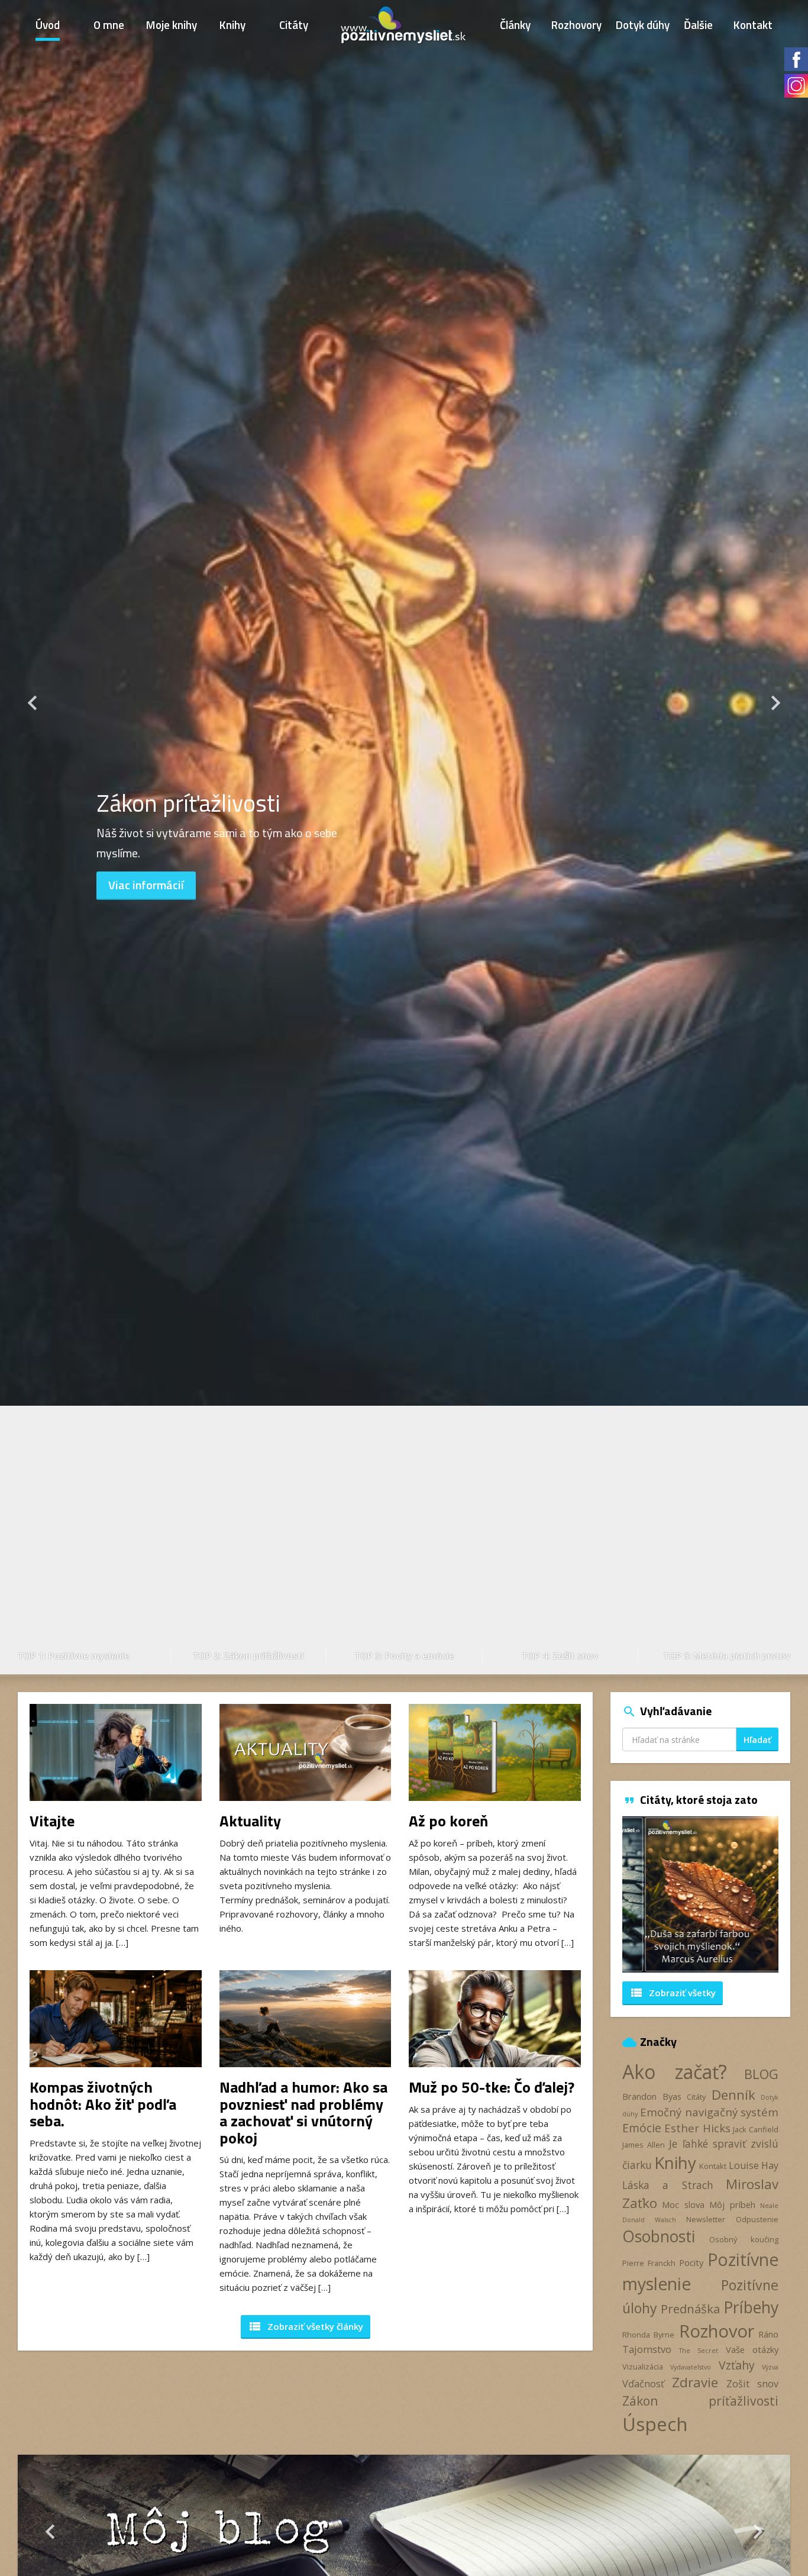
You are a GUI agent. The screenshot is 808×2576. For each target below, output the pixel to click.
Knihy (232, 25)
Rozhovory (576, 25)
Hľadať (757, 1740)
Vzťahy (737, 2365)
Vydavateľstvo (691, 2367)
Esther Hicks (697, 2128)
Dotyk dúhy (643, 25)
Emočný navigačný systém (709, 2112)
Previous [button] (33, 837)
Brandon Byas (652, 2096)
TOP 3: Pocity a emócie (404, 1655)
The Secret (699, 2351)
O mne (109, 25)
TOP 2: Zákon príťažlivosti (248, 1655)
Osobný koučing (744, 2239)
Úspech (655, 2424)
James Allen (644, 2145)
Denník (733, 2095)
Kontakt (753, 25)
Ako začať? (675, 2072)
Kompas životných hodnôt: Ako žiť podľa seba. (103, 2104)
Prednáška (690, 2309)
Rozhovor (717, 2331)
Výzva (770, 2367)
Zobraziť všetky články (306, 2326)
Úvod (48, 25)
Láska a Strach (668, 2185)
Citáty (294, 25)
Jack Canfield (756, 2129)
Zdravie (695, 2382)
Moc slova (683, 2204)
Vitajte (52, 1821)
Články (515, 25)
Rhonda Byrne (648, 2335)
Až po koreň (448, 1821)
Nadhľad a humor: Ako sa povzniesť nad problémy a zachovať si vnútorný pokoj (303, 2112)
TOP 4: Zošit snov (560, 1655)
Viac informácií (146, 885)
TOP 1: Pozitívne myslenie (74, 1655)
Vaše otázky (752, 2349)
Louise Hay (754, 2165)
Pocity (691, 2262)
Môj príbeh (732, 2204)
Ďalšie (698, 25)
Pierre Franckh (649, 2263)
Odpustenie (757, 2219)
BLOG (761, 2074)
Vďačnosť (643, 2384)
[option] (404, 837)
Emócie (642, 2128)
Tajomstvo (647, 2349)
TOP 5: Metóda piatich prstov (727, 1655)
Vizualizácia (643, 2367)
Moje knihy (172, 25)
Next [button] (775, 837)
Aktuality (250, 1821)
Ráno (768, 2334)
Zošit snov (752, 2384)
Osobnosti (659, 2236)
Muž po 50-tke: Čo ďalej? (492, 2087)
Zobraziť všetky (673, 1993)
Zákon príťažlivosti (700, 2401)
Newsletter (706, 2219)
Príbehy (751, 2307)
